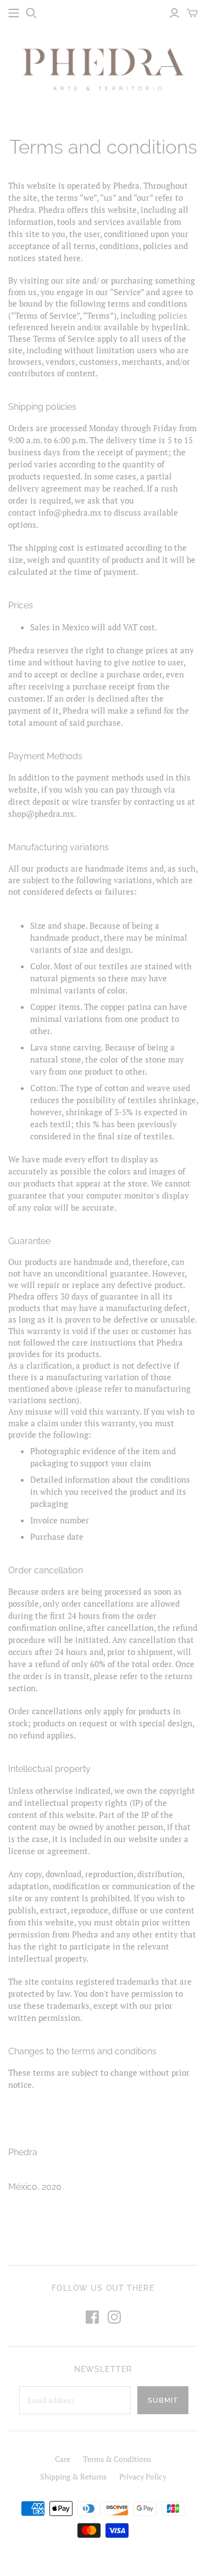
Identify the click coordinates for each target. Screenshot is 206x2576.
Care (63, 2459)
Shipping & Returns (73, 2476)
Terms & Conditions (117, 2459)
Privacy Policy (143, 2476)
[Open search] (31, 13)
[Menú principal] (14, 13)
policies (173, 315)
